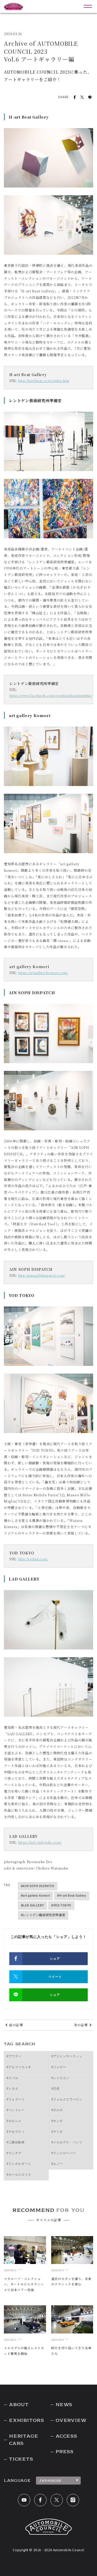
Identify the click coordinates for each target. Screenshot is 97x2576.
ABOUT (19, 2405)
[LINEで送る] (90, 97)
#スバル (12, 2078)
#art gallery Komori (35, 1896)
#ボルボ (57, 2110)
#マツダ (57, 2132)
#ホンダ (57, 2121)
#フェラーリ (16, 2099)
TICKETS (21, 2459)
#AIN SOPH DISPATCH (38, 1886)
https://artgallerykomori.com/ (43, 973)
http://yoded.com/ (33, 1559)
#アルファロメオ (19, 2067)
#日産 (55, 2089)
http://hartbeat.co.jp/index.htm (44, 381)
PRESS (65, 2452)
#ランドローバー (64, 2153)
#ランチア (14, 2153)
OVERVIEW (71, 2420)
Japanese (50, 2480)
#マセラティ (16, 2132)
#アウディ (14, 2056)
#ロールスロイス (19, 2175)
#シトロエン (60, 2078)
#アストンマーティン (67, 2056)
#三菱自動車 (16, 2142)
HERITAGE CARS (24, 2440)
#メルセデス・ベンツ (67, 2142)
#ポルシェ (14, 2121)
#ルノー (57, 2164)
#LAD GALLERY (32, 1905)
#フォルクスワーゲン (67, 2099)
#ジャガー (59, 2067)
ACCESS (66, 2436)
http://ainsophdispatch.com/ (42, 1275)
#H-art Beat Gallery (72, 1896)
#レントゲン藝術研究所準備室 (43, 1915)
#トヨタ (12, 2089)
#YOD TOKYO (61, 1905)
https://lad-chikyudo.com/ (40, 1842)
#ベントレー (16, 2110)
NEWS (64, 2405)
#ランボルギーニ (19, 2164)
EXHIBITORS (27, 2420)
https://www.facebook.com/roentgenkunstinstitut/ (51, 695)
